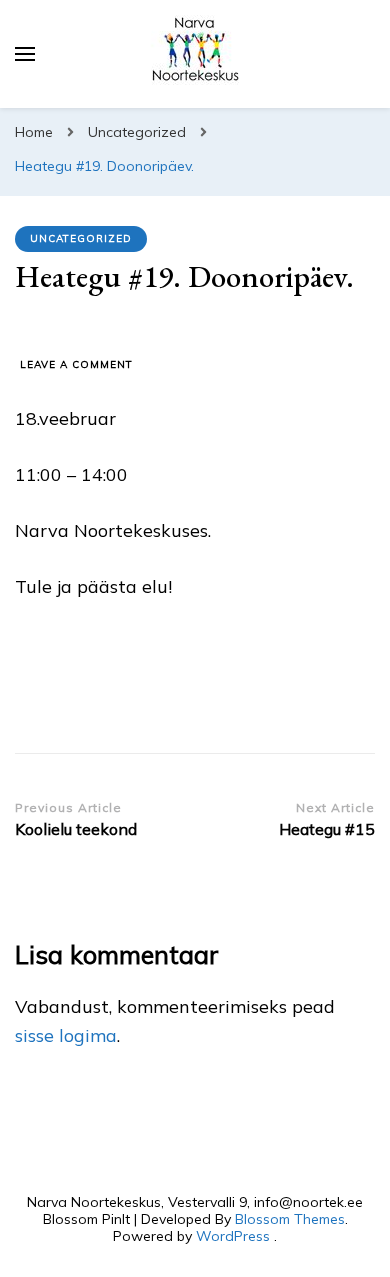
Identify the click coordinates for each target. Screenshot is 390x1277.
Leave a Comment (76, 365)
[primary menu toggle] (25, 54)
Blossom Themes (290, 1219)
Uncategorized (81, 238)
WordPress (233, 1236)
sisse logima (66, 1035)
